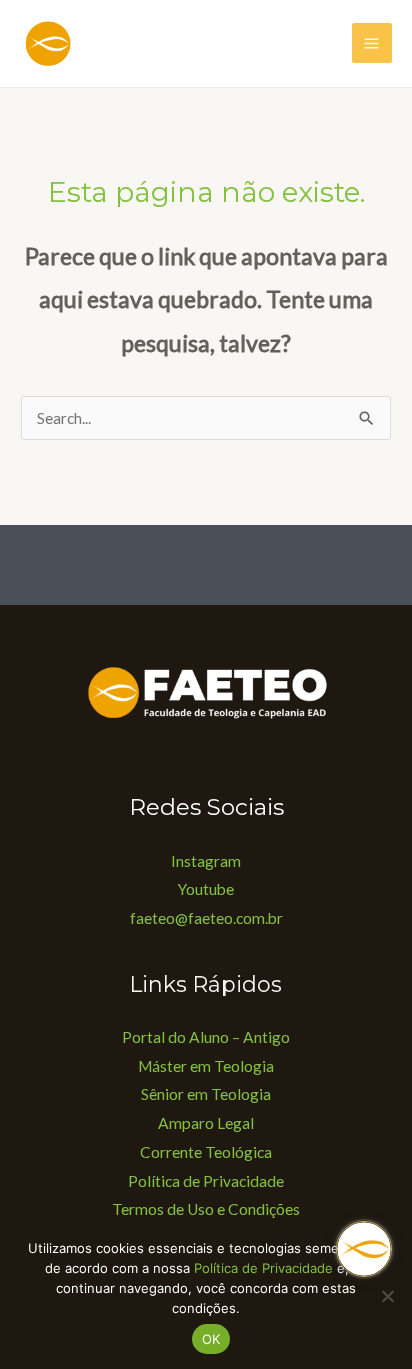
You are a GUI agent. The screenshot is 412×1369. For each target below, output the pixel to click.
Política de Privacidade (206, 1181)
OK (211, 1339)
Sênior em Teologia (206, 1094)
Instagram (206, 861)
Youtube (206, 889)
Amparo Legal (206, 1123)
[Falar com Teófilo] (364, 1249)
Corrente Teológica (206, 1152)
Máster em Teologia (206, 1066)
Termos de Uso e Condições (206, 1209)
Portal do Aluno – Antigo (206, 1037)
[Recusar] (387, 1296)
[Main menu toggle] (372, 43)
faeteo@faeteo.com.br (206, 918)
